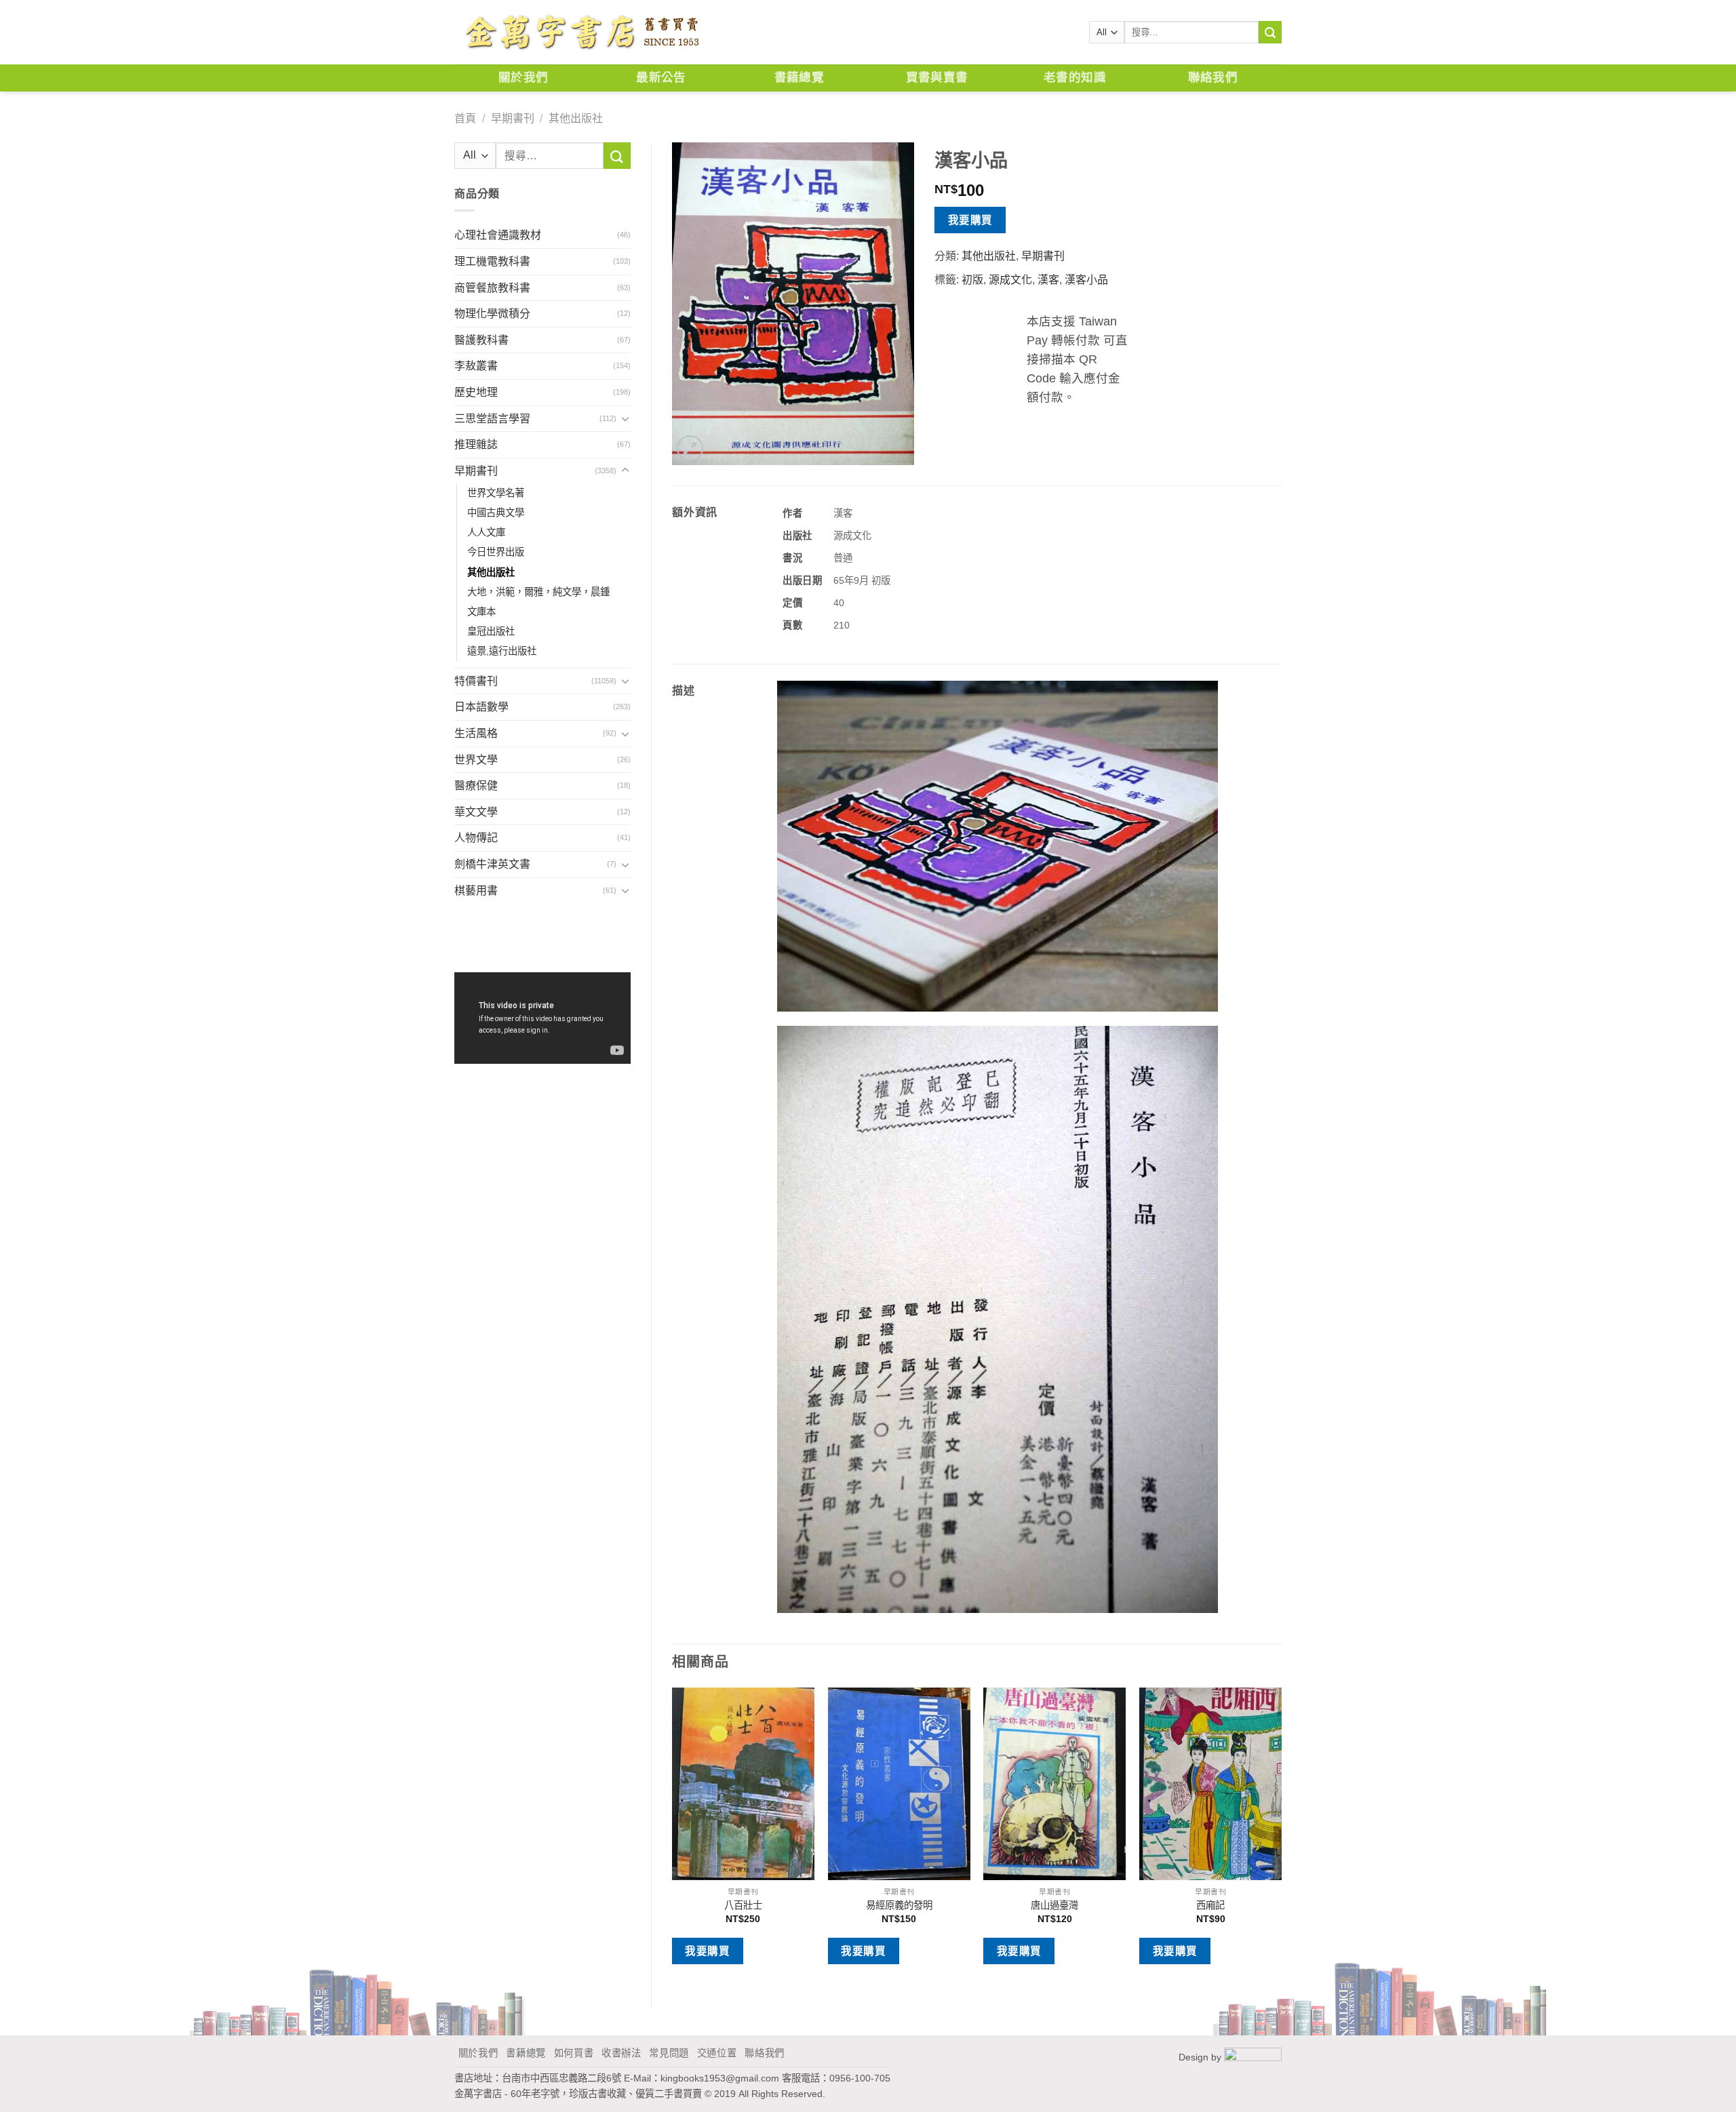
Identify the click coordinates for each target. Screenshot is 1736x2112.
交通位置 (717, 2053)
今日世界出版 (496, 552)
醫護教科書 (481, 340)
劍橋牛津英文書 (492, 864)
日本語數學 (481, 707)
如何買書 (574, 2053)
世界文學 (476, 760)
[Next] (1281, 1836)
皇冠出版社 (491, 631)
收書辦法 (622, 2053)
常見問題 (669, 2053)
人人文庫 (486, 532)
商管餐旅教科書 (492, 288)
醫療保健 (476, 785)
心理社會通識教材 (498, 235)
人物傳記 (476, 838)
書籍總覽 (799, 78)
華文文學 (476, 812)
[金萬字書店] (581, 33)
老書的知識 (1075, 78)
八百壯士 (743, 1905)
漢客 (1048, 280)
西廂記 (1210, 1905)
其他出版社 (576, 118)
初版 (972, 280)
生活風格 (476, 733)
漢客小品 (1086, 280)
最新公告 (661, 78)
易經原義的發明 (899, 1905)
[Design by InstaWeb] (1253, 2057)
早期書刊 (513, 118)
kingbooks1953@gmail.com (720, 2078)
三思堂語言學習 (492, 419)
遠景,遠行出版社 (502, 651)
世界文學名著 (496, 493)
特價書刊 (476, 681)
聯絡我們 (1213, 78)
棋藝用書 (476, 891)
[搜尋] (1270, 33)
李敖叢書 (476, 366)
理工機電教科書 (492, 261)
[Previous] (673, 1836)
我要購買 (970, 220)
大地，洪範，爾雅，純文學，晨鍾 (538, 592)
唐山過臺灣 (1054, 1905)
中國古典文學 (496, 513)
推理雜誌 (476, 444)
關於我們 (523, 78)
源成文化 (1010, 280)
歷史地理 (476, 392)
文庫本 (481, 612)
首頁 (465, 118)
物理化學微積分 (492, 314)
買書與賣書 (937, 78)
